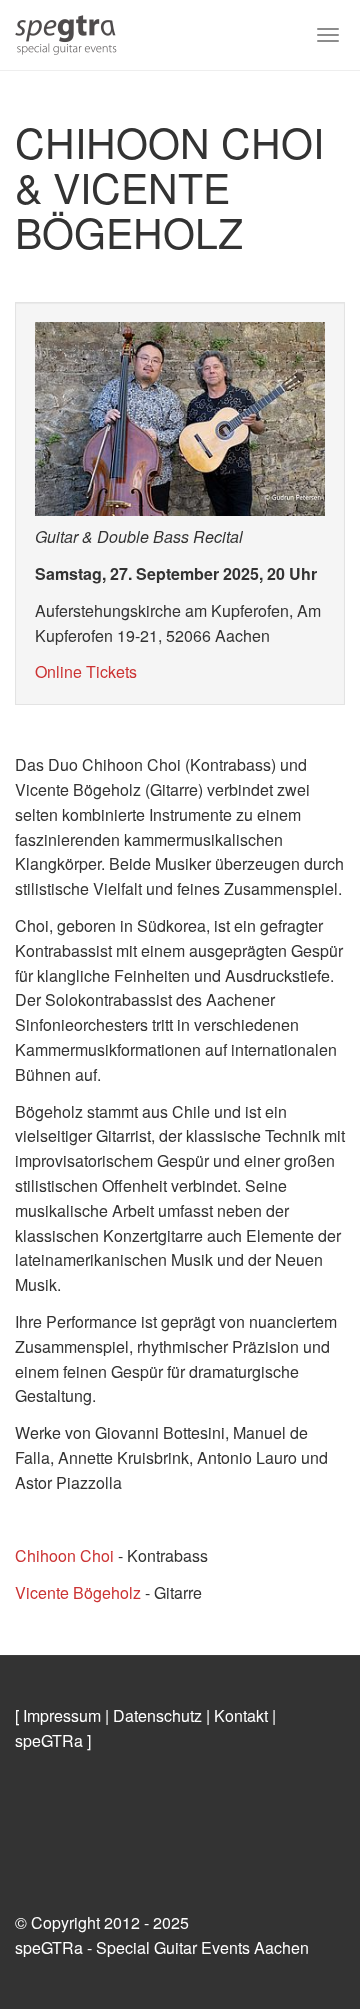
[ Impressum (58, 1715)
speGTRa (49, 1740)
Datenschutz (157, 1715)
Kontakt (241, 1715)
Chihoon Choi (64, 1555)
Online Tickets (86, 671)
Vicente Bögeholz (78, 1592)
